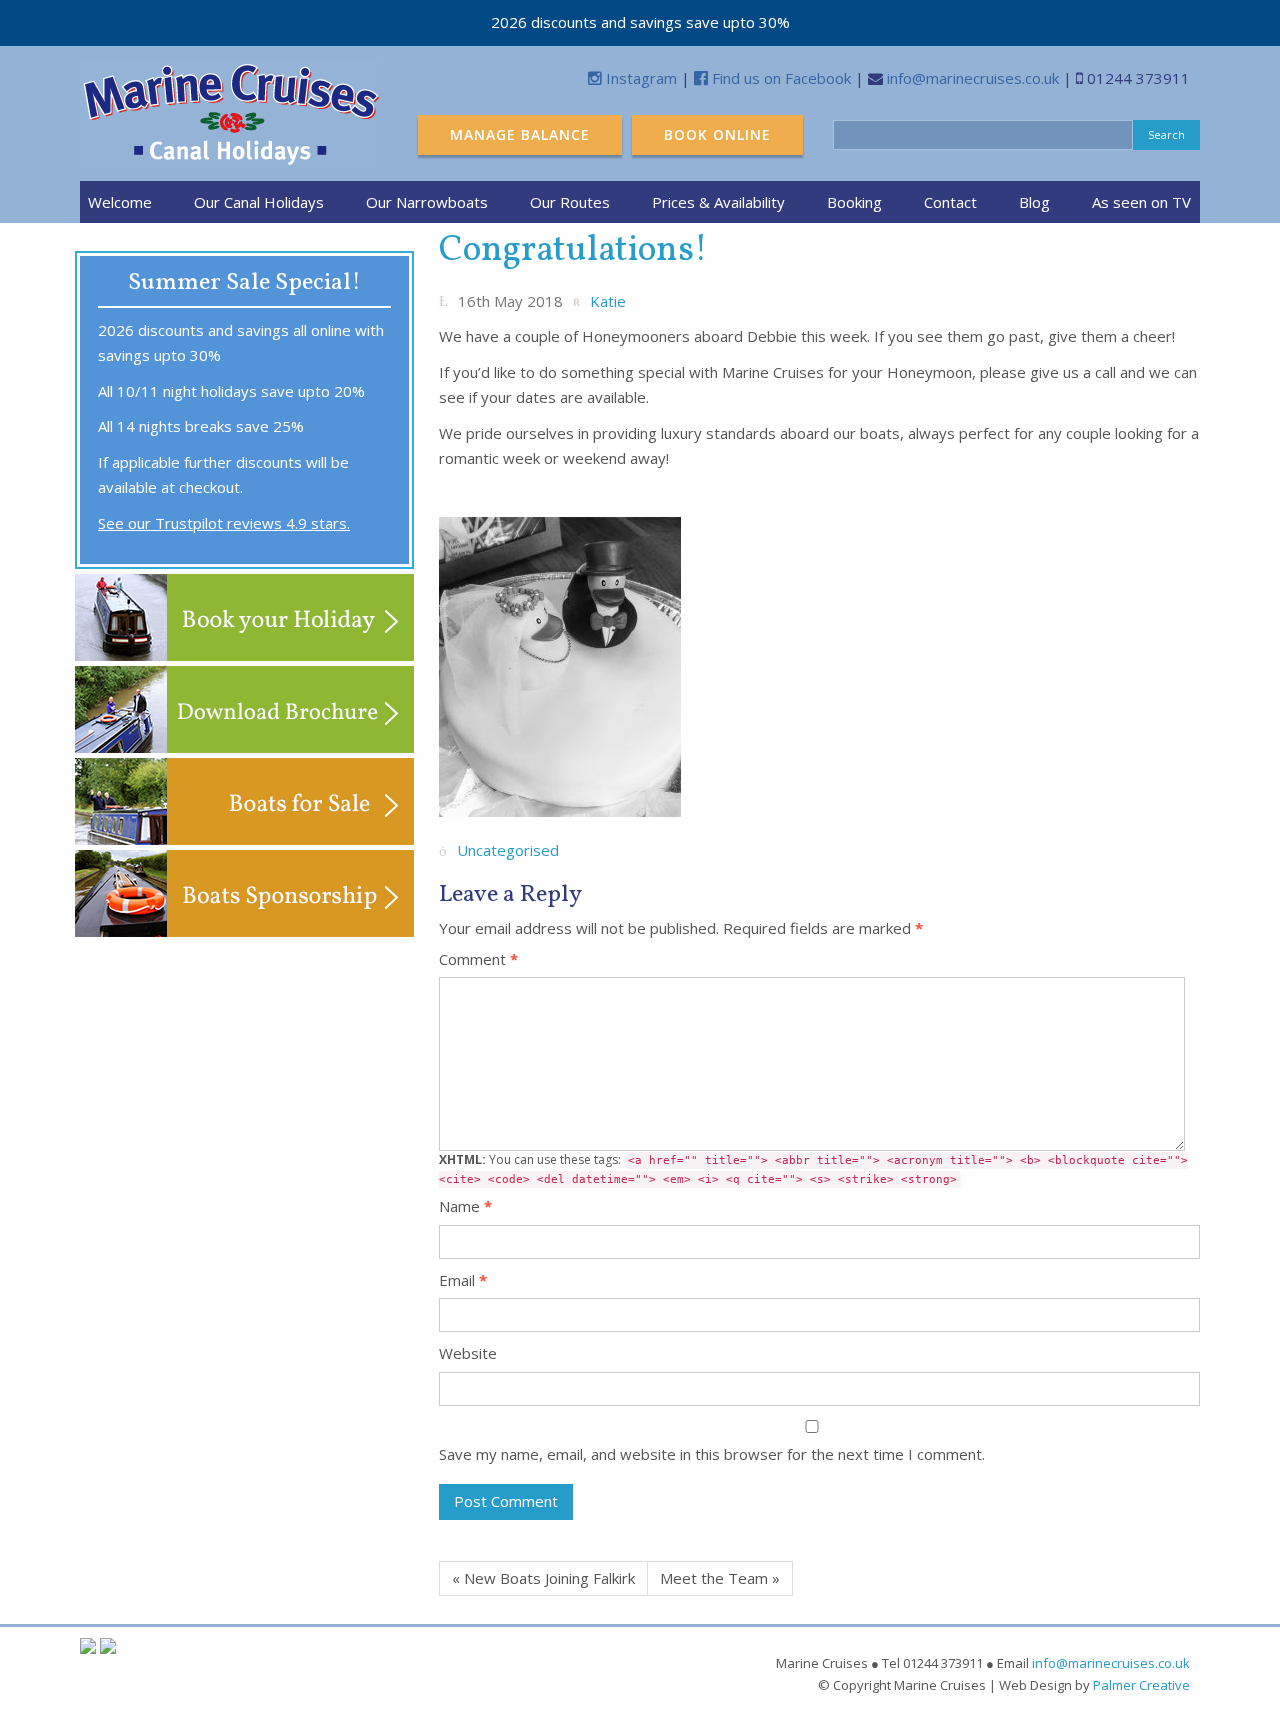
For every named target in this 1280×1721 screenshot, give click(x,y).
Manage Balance (520, 134)
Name (465, 1206)
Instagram (639, 78)
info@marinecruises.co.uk (973, 78)
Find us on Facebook (779, 78)
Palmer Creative (1141, 1685)
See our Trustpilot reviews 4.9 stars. (224, 523)
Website (468, 1353)
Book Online (717, 134)
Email (463, 1280)
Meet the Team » (720, 1578)
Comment (478, 959)
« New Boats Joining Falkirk (543, 1578)
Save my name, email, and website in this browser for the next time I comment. (712, 1454)
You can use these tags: (813, 1168)
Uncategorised (508, 851)
